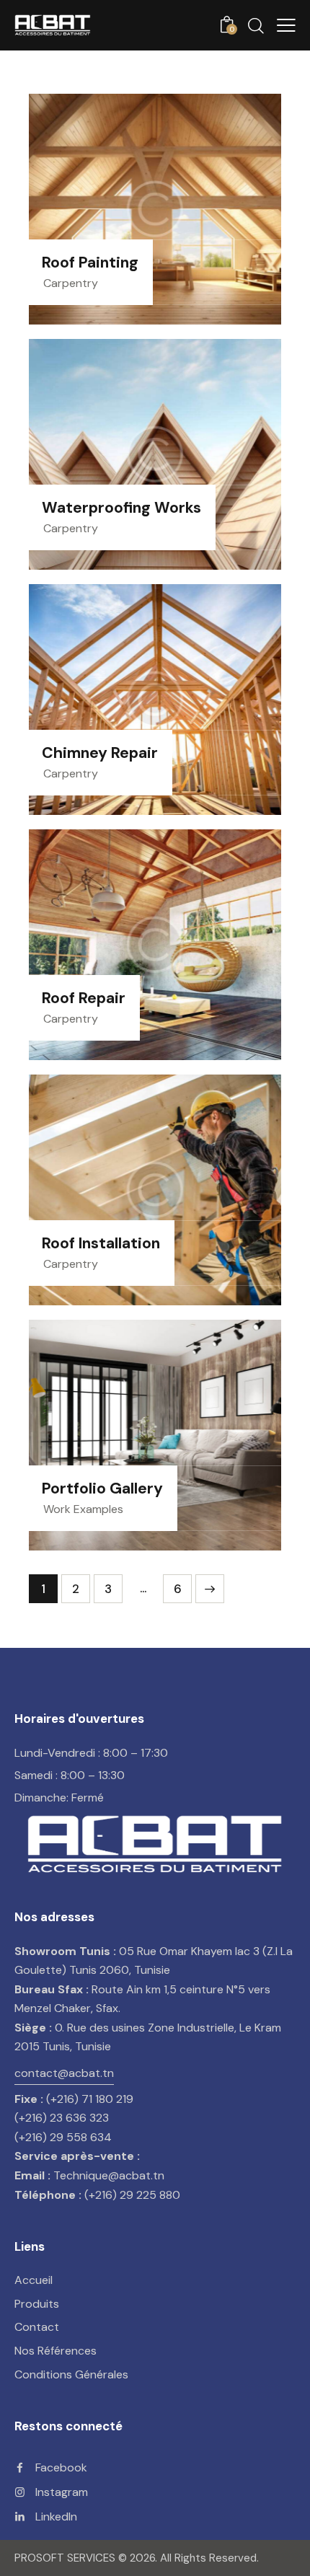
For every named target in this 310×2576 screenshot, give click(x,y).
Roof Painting (90, 263)
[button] (286, 25)
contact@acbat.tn (64, 2073)
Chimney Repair (100, 754)
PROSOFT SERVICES (66, 2558)
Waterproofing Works (121, 508)
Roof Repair (84, 999)
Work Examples (83, 1509)
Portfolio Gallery (102, 1489)
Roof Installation (101, 1244)
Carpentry (71, 283)
